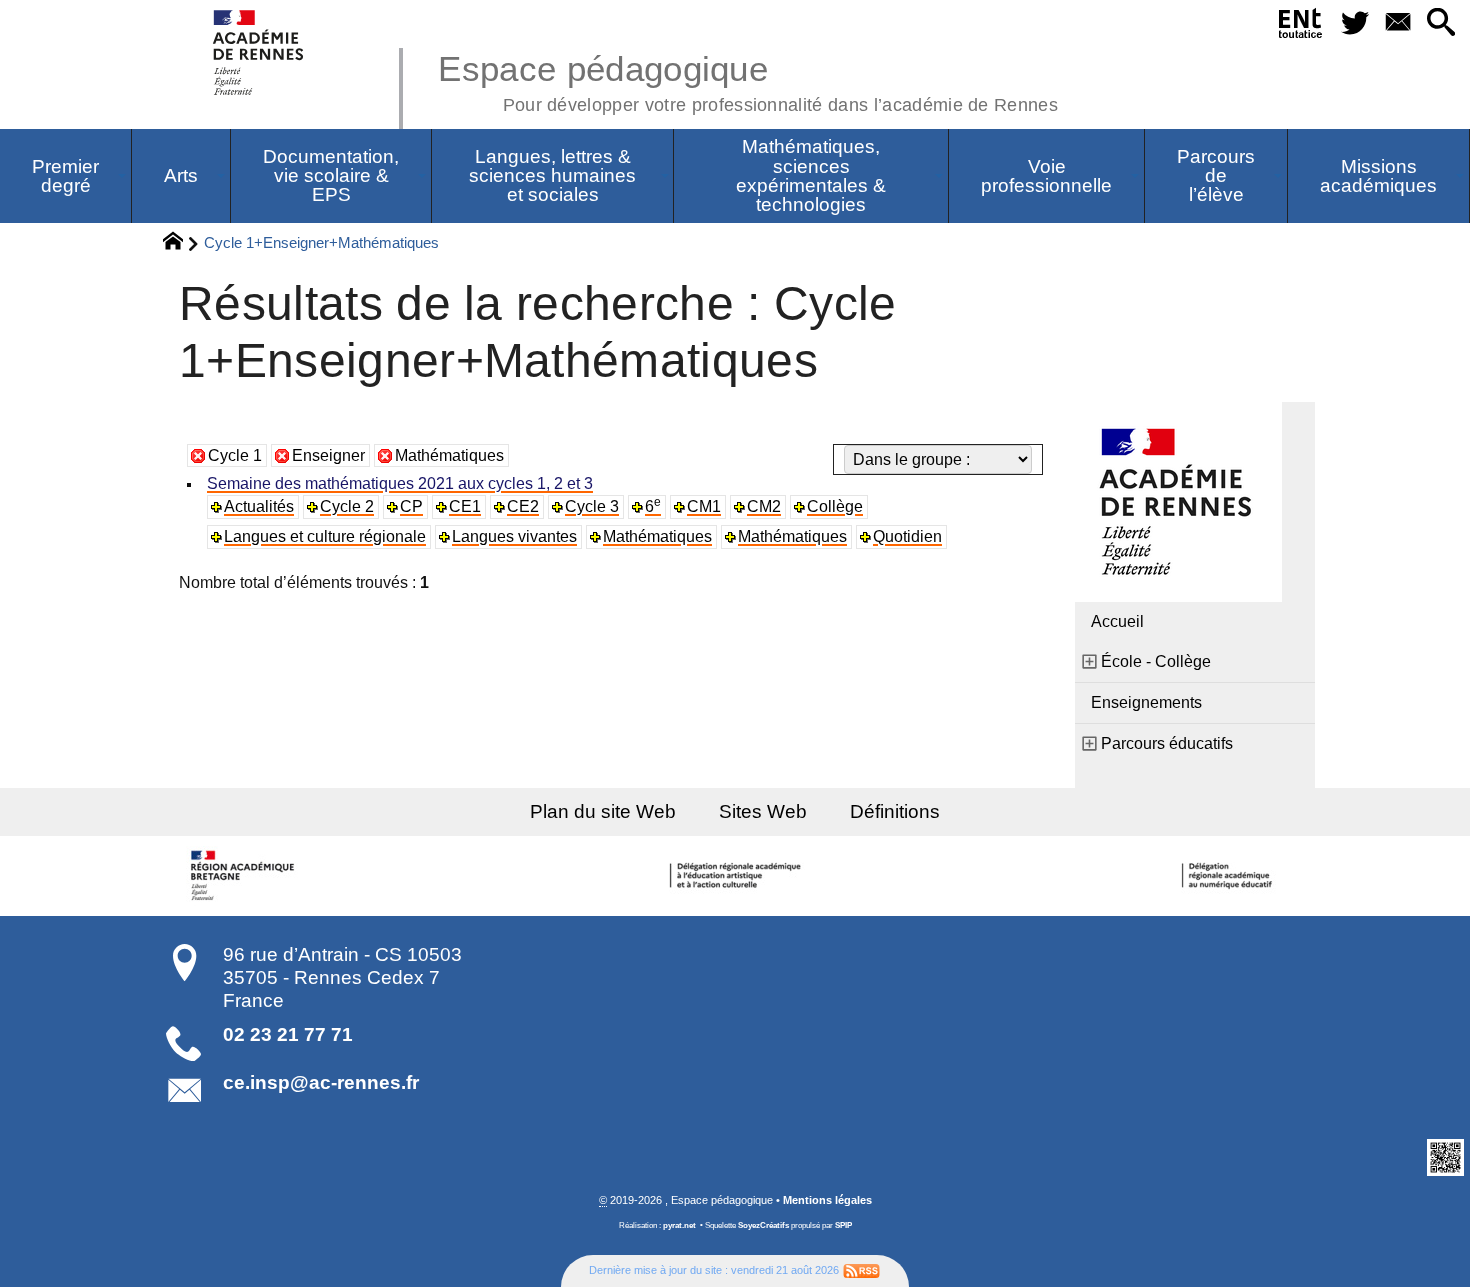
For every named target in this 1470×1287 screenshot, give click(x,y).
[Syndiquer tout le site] (861, 1270)
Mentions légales (827, 1200)
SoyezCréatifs (763, 1225)
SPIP (843, 1225)
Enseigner (328, 455)
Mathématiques (449, 455)
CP (411, 506)
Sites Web (763, 811)
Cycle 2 (347, 506)
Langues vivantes (514, 536)
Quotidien (907, 536)
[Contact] (1397, 23)
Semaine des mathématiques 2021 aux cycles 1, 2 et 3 (400, 483)
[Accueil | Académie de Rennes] (245, 876)
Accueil (1117, 621)
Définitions (895, 811)
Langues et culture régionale (325, 536)
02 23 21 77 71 (288, 1034)
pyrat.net (679, 1225)
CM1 (704, 506)
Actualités (259, 506)
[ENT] (1301, 27)
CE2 (523, 506)
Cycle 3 (592, 506)
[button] (1440, 23)
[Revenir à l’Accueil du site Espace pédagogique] (259, 52)
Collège (835, 506)
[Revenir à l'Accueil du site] (181, 244)
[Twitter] (1354, 23)
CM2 (764, 506)
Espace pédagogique (748, 80)
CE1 (465, 506)
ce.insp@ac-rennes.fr (321, 1082)
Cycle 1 (235, 455)
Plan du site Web (603, 811)
